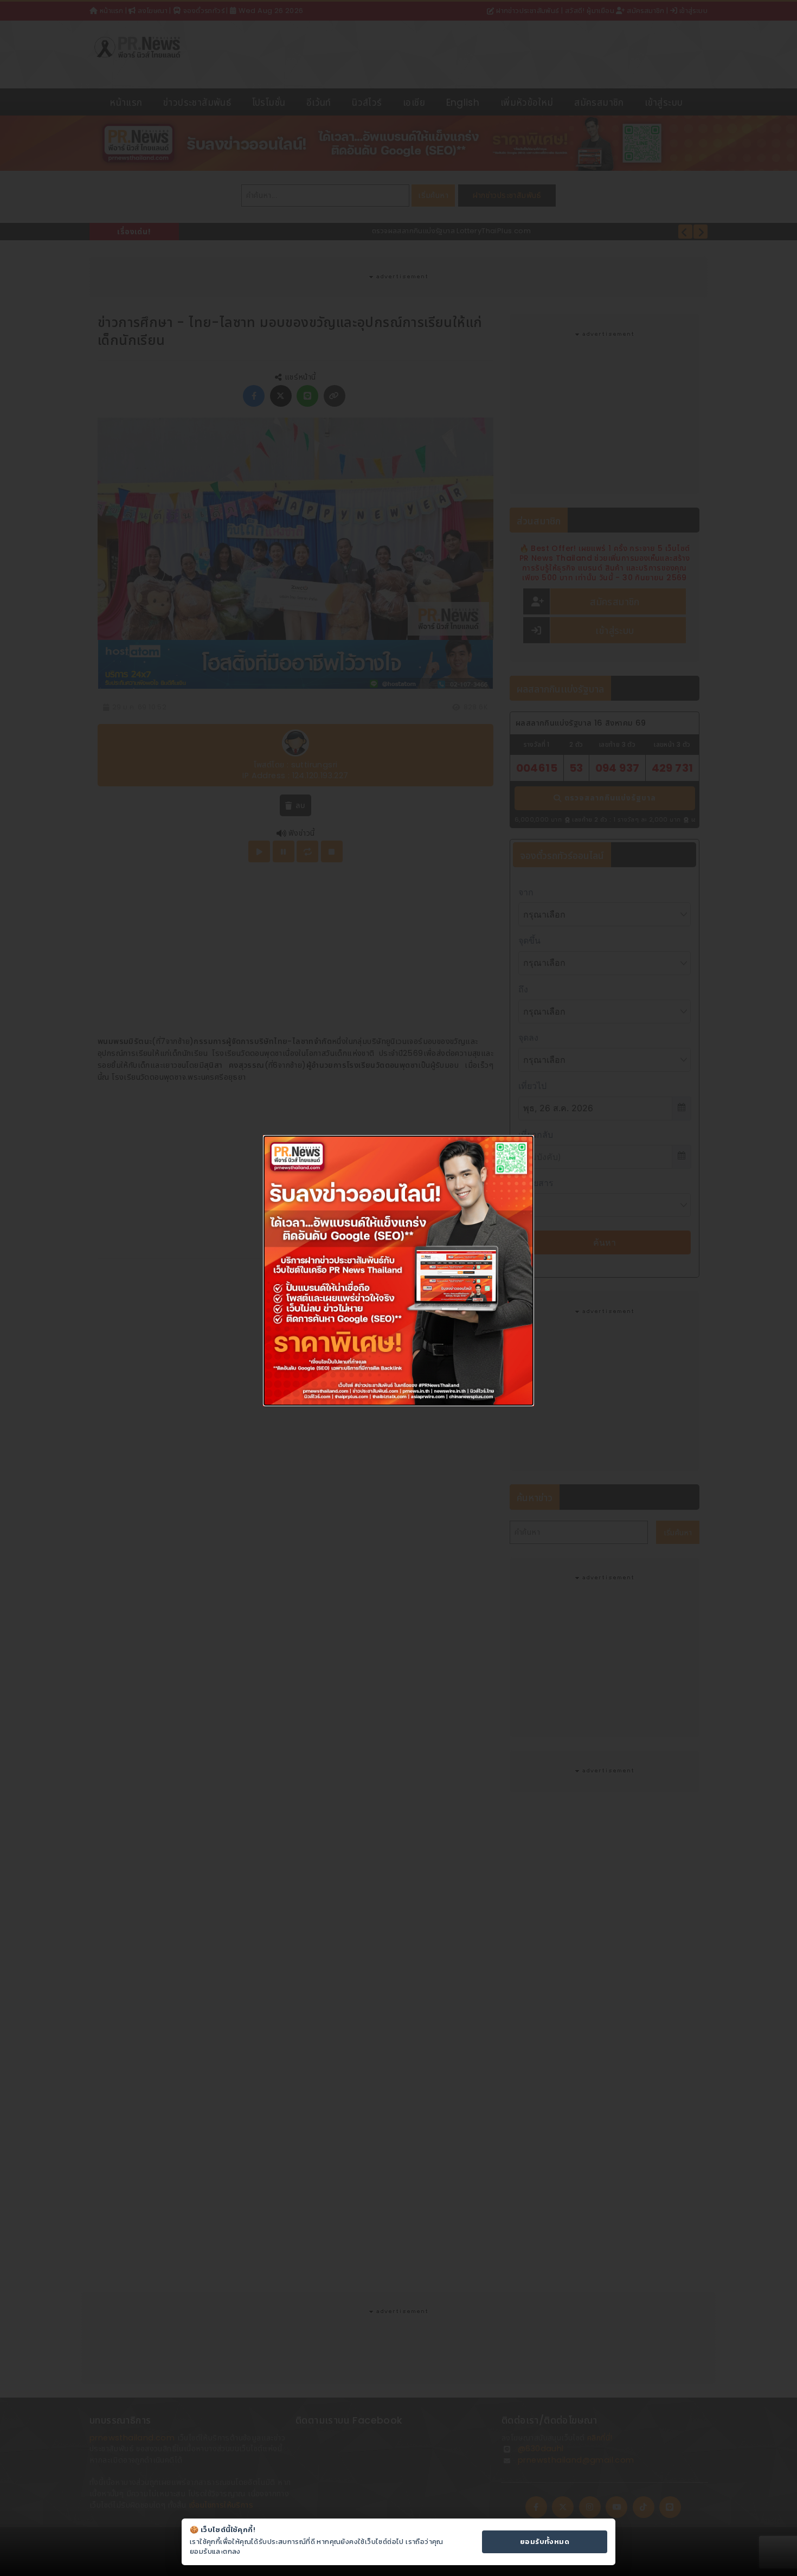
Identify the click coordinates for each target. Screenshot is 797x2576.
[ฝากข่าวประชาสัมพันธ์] (398, 1270)
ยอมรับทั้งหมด (545, 2542)
